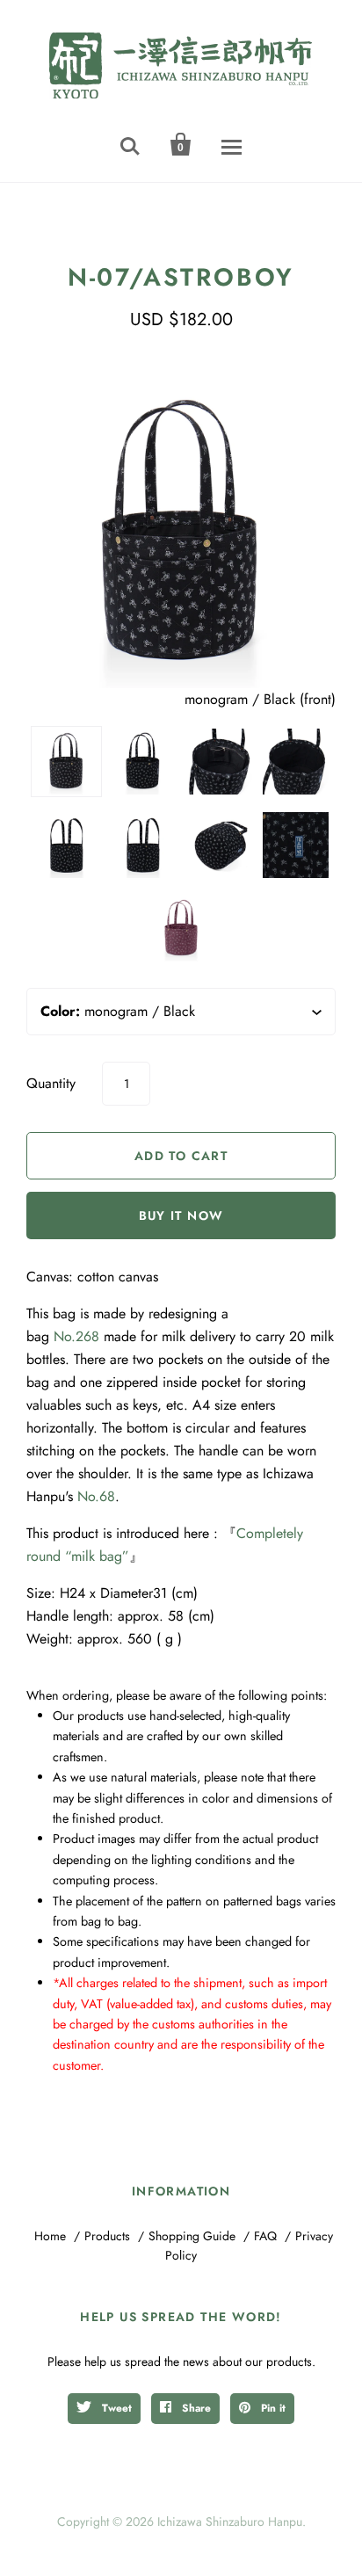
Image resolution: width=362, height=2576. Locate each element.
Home (50, 2236)
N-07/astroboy (181, 277)
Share (195, 2408)
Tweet (115, 2408)
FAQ (265, 2236)
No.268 (76, 1336)
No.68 (96, 1496)
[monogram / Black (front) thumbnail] (66, 762)
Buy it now (181, 1215)
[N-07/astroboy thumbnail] (296, 762)
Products (107, 2236)
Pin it (271, 2408)
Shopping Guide (192, 2236)
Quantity (51, 1083)
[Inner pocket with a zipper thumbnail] (219, 762)
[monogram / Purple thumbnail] (181, 929)
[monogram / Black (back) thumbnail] (143, 762)
